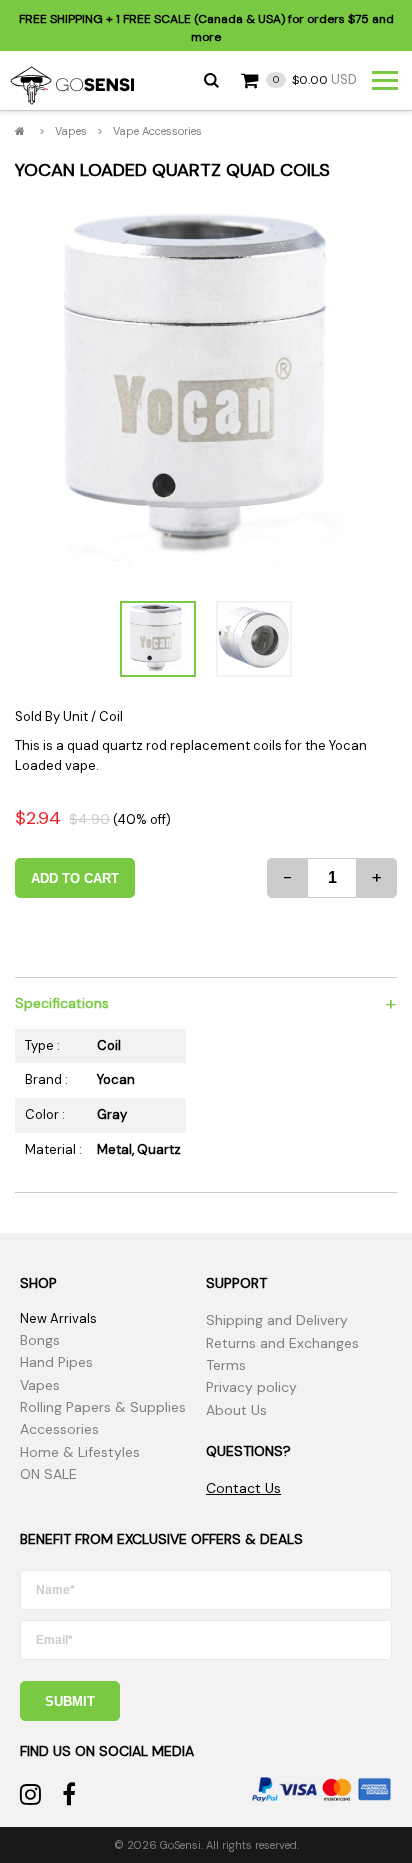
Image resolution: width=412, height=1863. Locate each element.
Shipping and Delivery (277, 1320)
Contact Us (243, 1488)
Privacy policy (251, 1387)
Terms (226, 1365)
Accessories (59, 1429)
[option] (206, 390)
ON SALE (48, 1474)
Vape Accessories (157, 131)
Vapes (71, 131)
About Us (236, 1410)
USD (315, 79)
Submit (70, 1701)
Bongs (40, 1340)
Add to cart (75, 878)
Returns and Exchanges (282, 1343)
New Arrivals (58, 1318)
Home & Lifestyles (80, 1452)
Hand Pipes (56, 1362)
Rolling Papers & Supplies (103, 1407)
